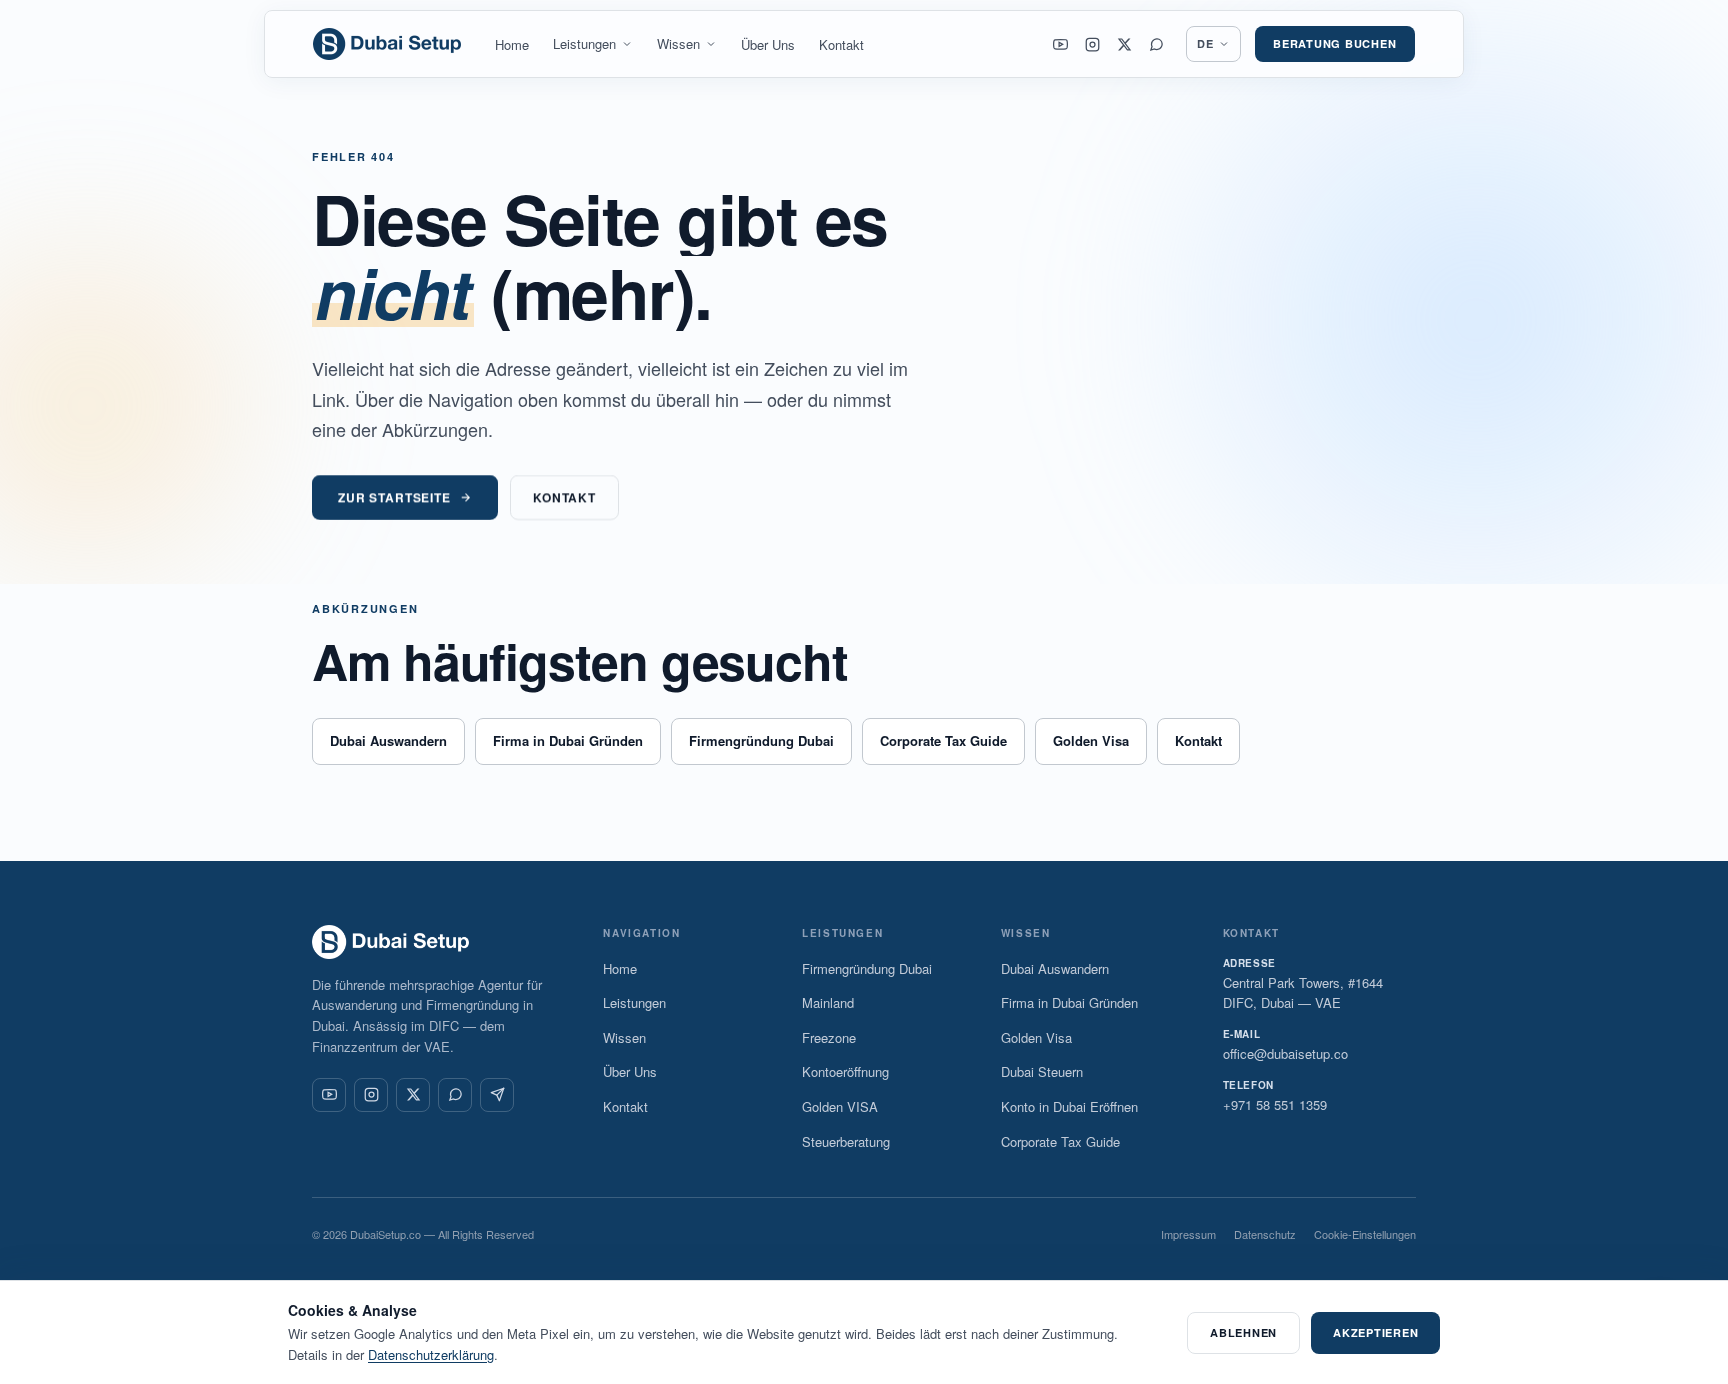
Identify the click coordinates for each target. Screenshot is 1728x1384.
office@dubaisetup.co (1285, 1053)
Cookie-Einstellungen (1365, 1234)
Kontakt (841, 44)
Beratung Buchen (1335, 43)
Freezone (829, 1037)
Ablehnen (1243, 1332)
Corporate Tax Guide (943, 740)
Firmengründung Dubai (761, 740)
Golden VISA (840, 1106)
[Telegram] (497, 1095)
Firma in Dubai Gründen (568, 740)
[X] (1125, 44)
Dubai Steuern (1042, 1071)
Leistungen (584, 43)
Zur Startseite (394, 497)
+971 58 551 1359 (1275, 1104)
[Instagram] (1093, 44)
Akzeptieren (1375, 1332)
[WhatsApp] (1157, 44)
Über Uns (768, 44)
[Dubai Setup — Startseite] (388, 44)
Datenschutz (1265, 1234)
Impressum (1188, 1234)
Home (512, 44)
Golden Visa (1091, 740)
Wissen (678, 43)
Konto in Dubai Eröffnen (1069, 1106)
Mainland (828, 1002)
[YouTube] (1061, 44)
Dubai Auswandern (388, 740)
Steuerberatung (846, 1141)
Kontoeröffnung (845, 1071)
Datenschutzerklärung (431, 1354)
